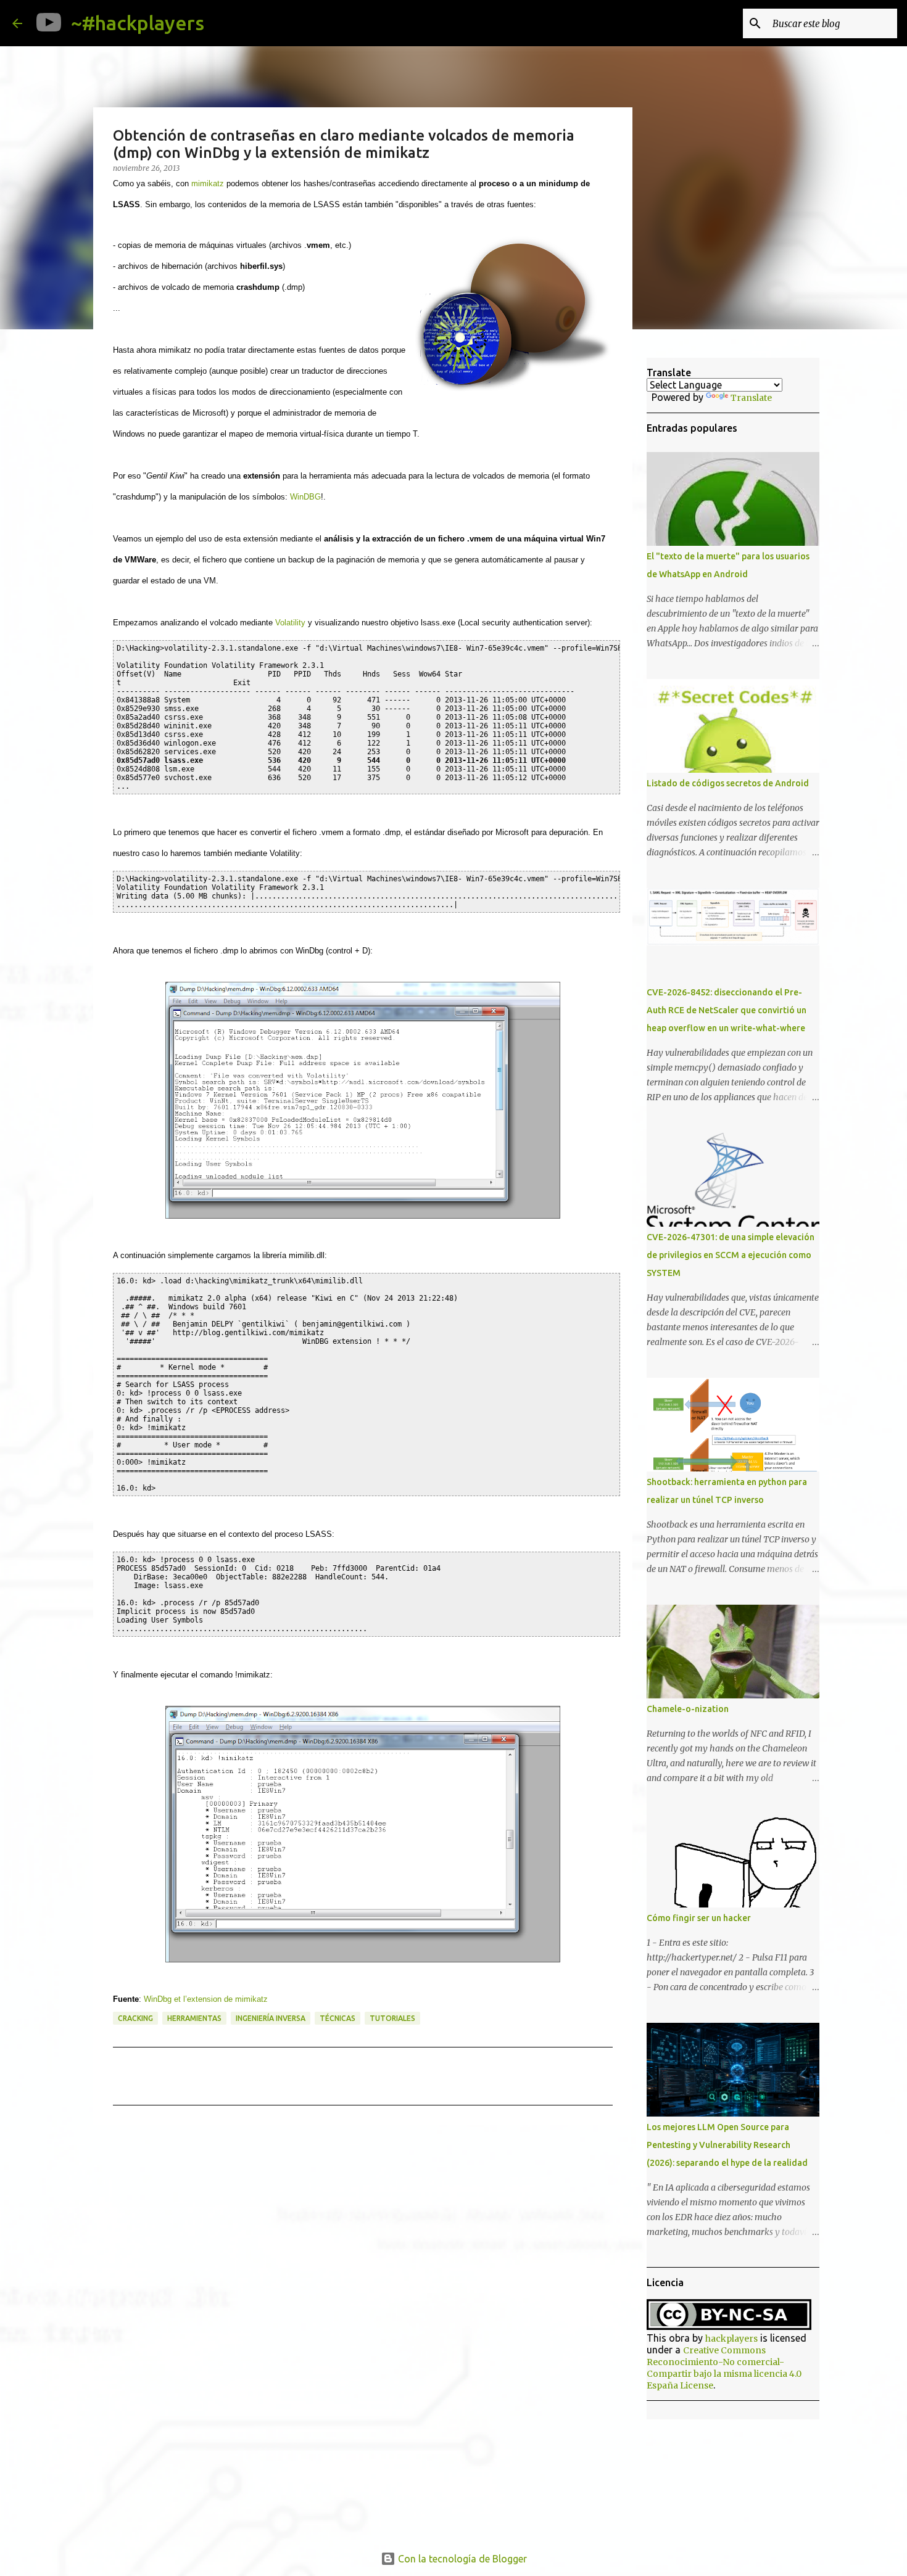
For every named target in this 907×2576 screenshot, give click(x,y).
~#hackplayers (138, 23)
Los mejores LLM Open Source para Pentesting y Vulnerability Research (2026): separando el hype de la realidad (727, 2145)
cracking (135, 2018)
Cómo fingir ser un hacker (699, 1918)
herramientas (194, 2018)
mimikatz (208, 183)
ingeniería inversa (271, 2018)
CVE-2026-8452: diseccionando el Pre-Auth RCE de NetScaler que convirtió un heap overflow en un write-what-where (727, 1010)
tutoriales (392, 2018)
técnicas (338, 2018)
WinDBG (305, 497)
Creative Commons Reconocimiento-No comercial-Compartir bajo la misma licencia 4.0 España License (724, 2368)
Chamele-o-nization (688, 1709)
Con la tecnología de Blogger (461, 2559)
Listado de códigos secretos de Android (728, 783)
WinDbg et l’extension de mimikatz (206, 1999)
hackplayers (731, 2339)
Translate (751, 398)
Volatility (290, 623)
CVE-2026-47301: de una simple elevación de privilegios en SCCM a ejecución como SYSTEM (731, 1255)
